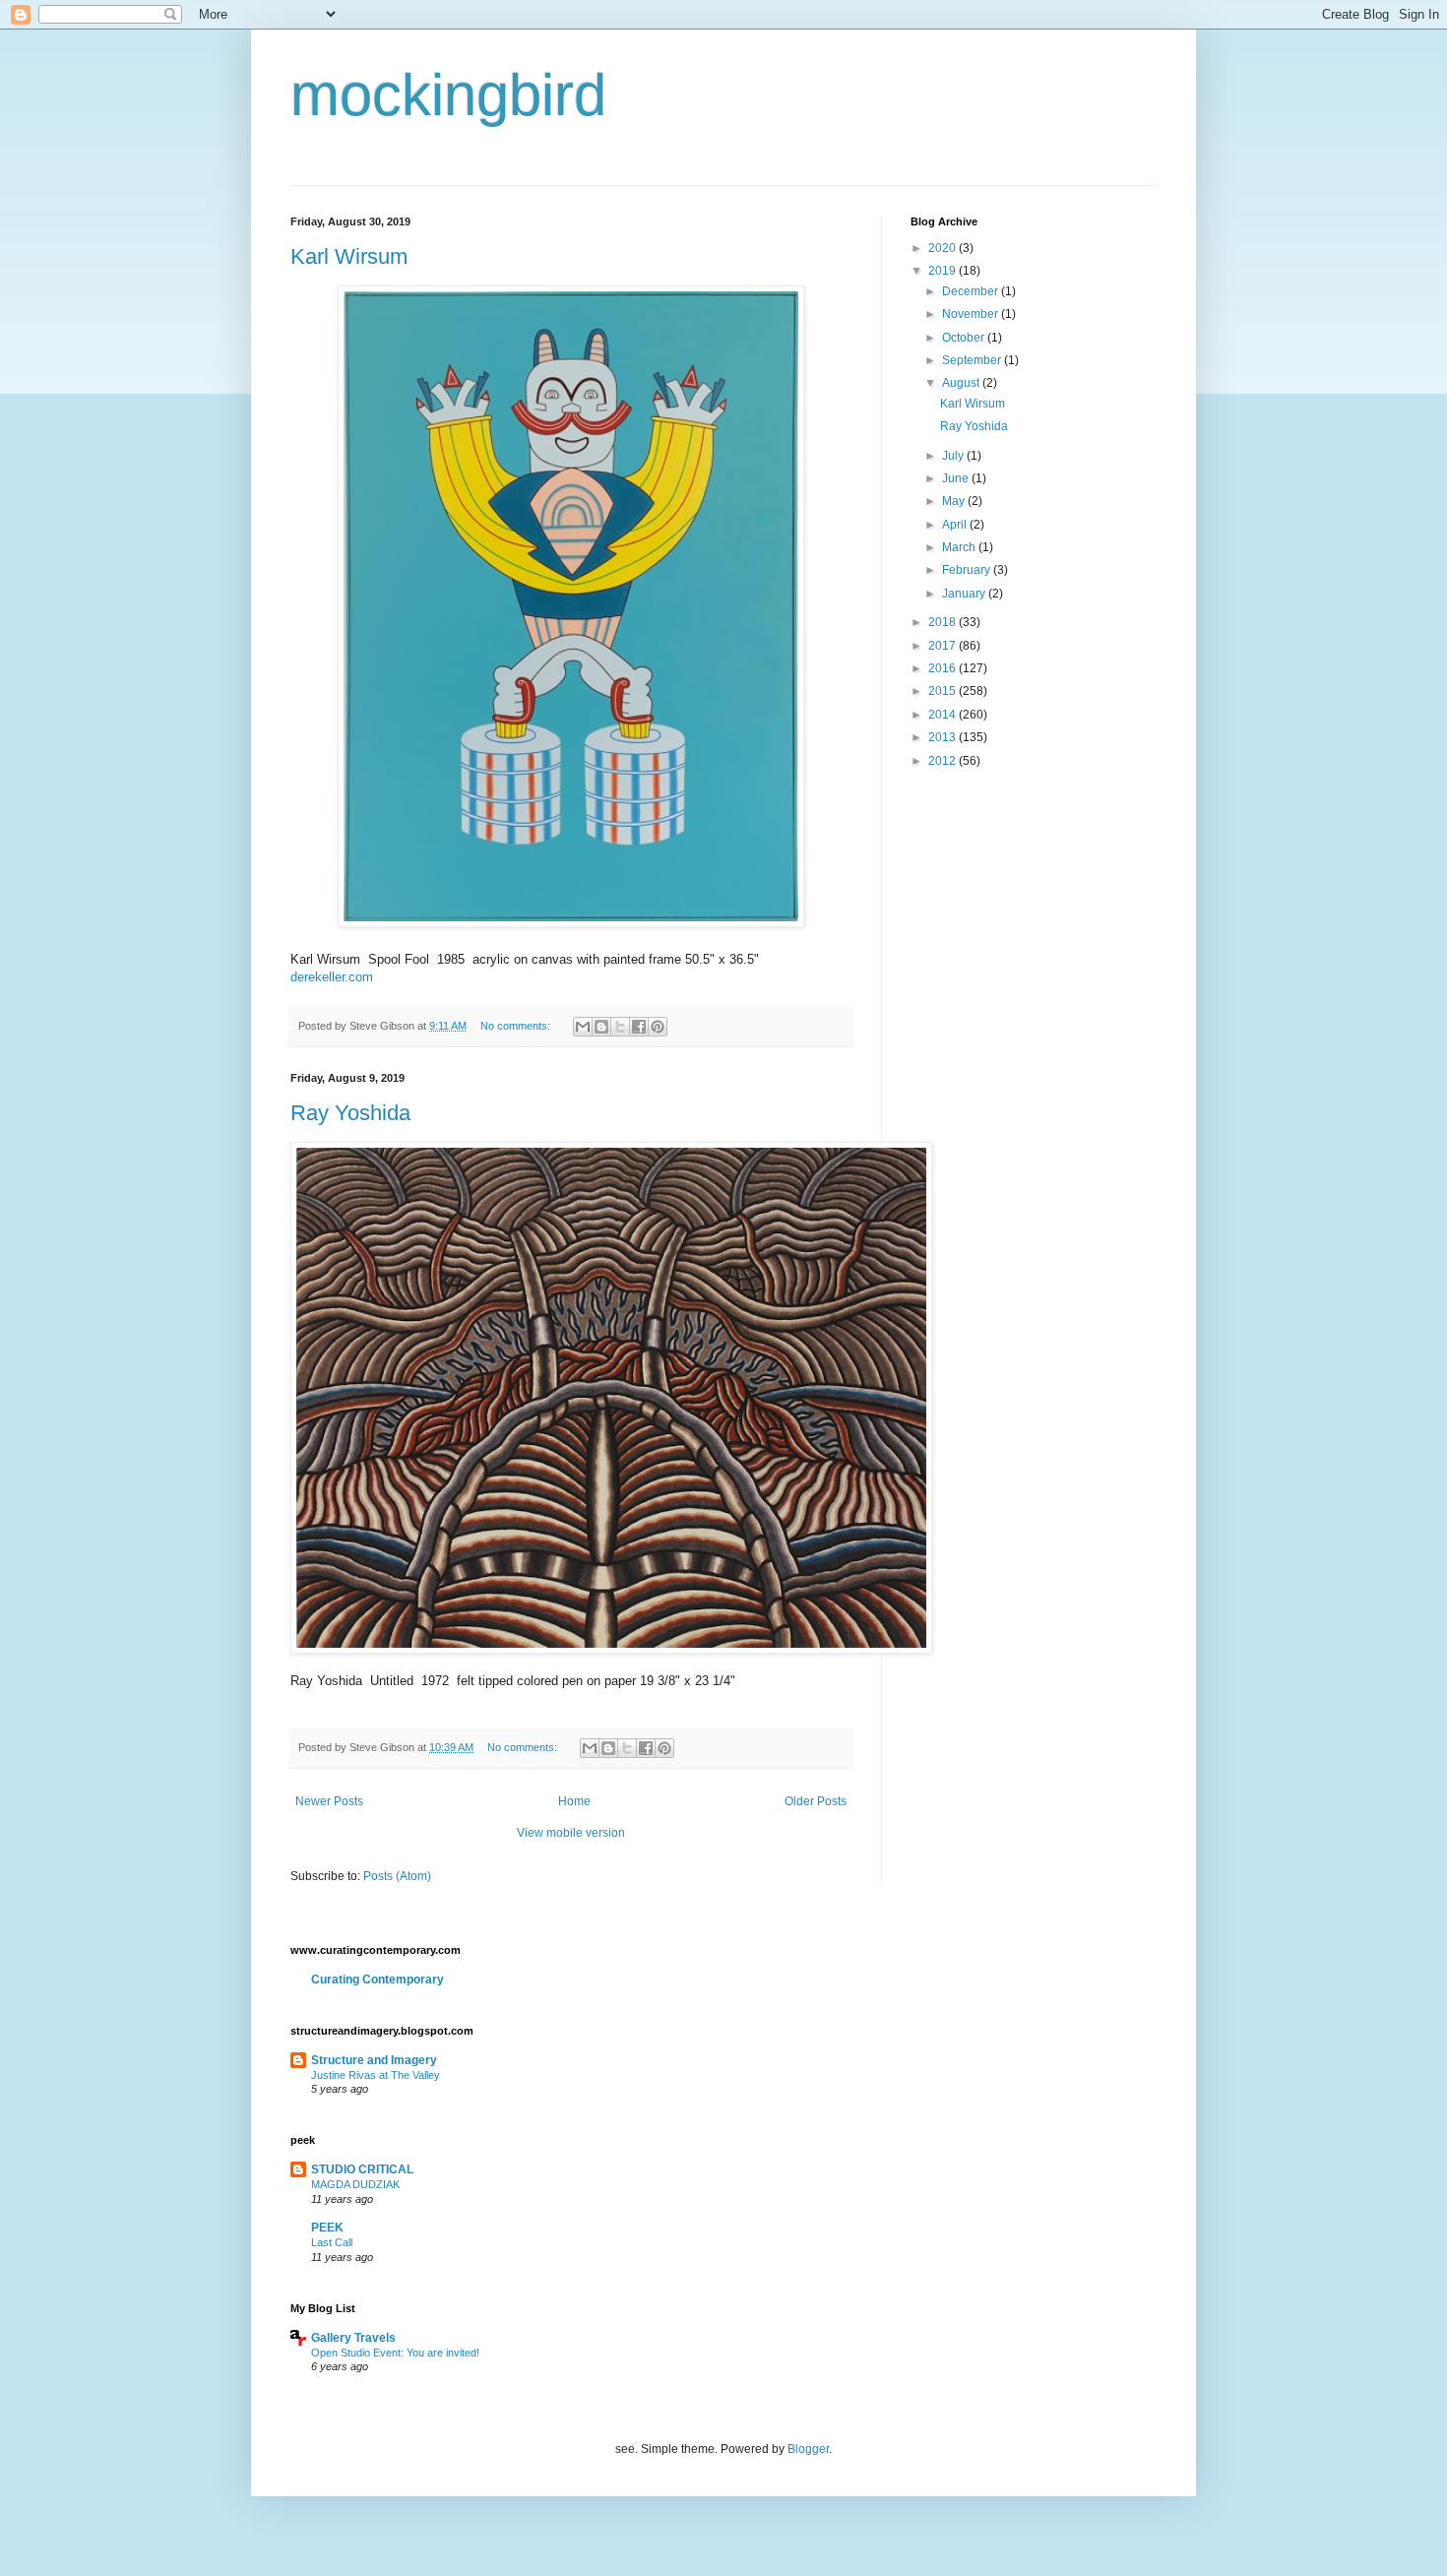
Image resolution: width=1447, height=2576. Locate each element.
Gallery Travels (353, 2338)
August (962, 383)
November (972, 314)
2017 (944, 646)
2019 (944, 271)
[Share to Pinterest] (658, 1027)
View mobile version (571, 1833)
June (957, 478)
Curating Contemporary (377, 1979)
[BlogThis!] (601, 1027)
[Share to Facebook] (639, 1027)
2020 (944, 248)
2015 (944, 691)
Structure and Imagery (374, 2060)
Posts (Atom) (397, 1876)
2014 (944, 715)
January (965, 594)
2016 (944, 668)
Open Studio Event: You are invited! (395, 2353)
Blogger (808, 2449)
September (973, 360)
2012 (944, 761)
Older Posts (816, 1801)
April (956, 525)
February (968, 570)
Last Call (332, 2242)
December (972, 291)
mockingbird (448, 95)
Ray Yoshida (350, 1113)
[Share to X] (620, 1027)
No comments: (517, 1026)
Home (574, 1801)
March (960, 547)
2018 (944, 622)
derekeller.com (332, 977)
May (955, 501)
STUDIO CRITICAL (362, 2169)
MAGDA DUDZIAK (355, 2184)
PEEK (327, 2228)
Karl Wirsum (349, 256)
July (954, 456)
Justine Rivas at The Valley (376, 2075)
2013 (944, 737)
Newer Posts (329, 1801)
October (965, 338)
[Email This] (583, 1027)
